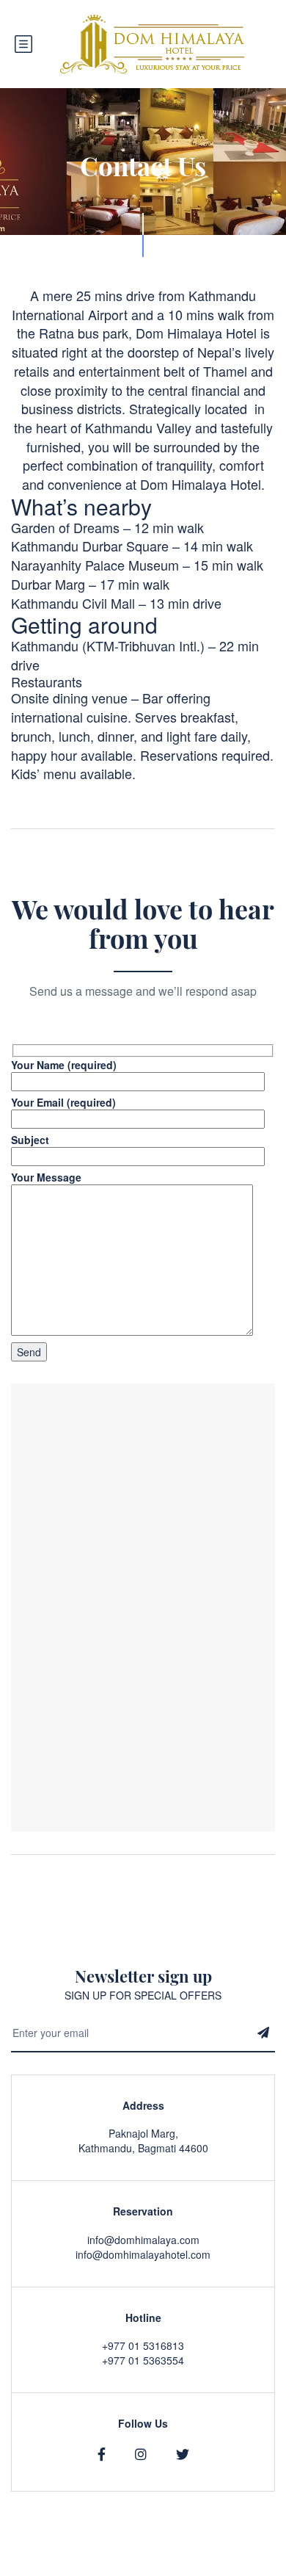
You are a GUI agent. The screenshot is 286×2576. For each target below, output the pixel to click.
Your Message (46, 1177)
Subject (30, 1140)
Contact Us (249, 2569)
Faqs (197, 2569)
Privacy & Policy (134, 2569)
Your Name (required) (64, 1065)
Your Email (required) (63, 1102)
